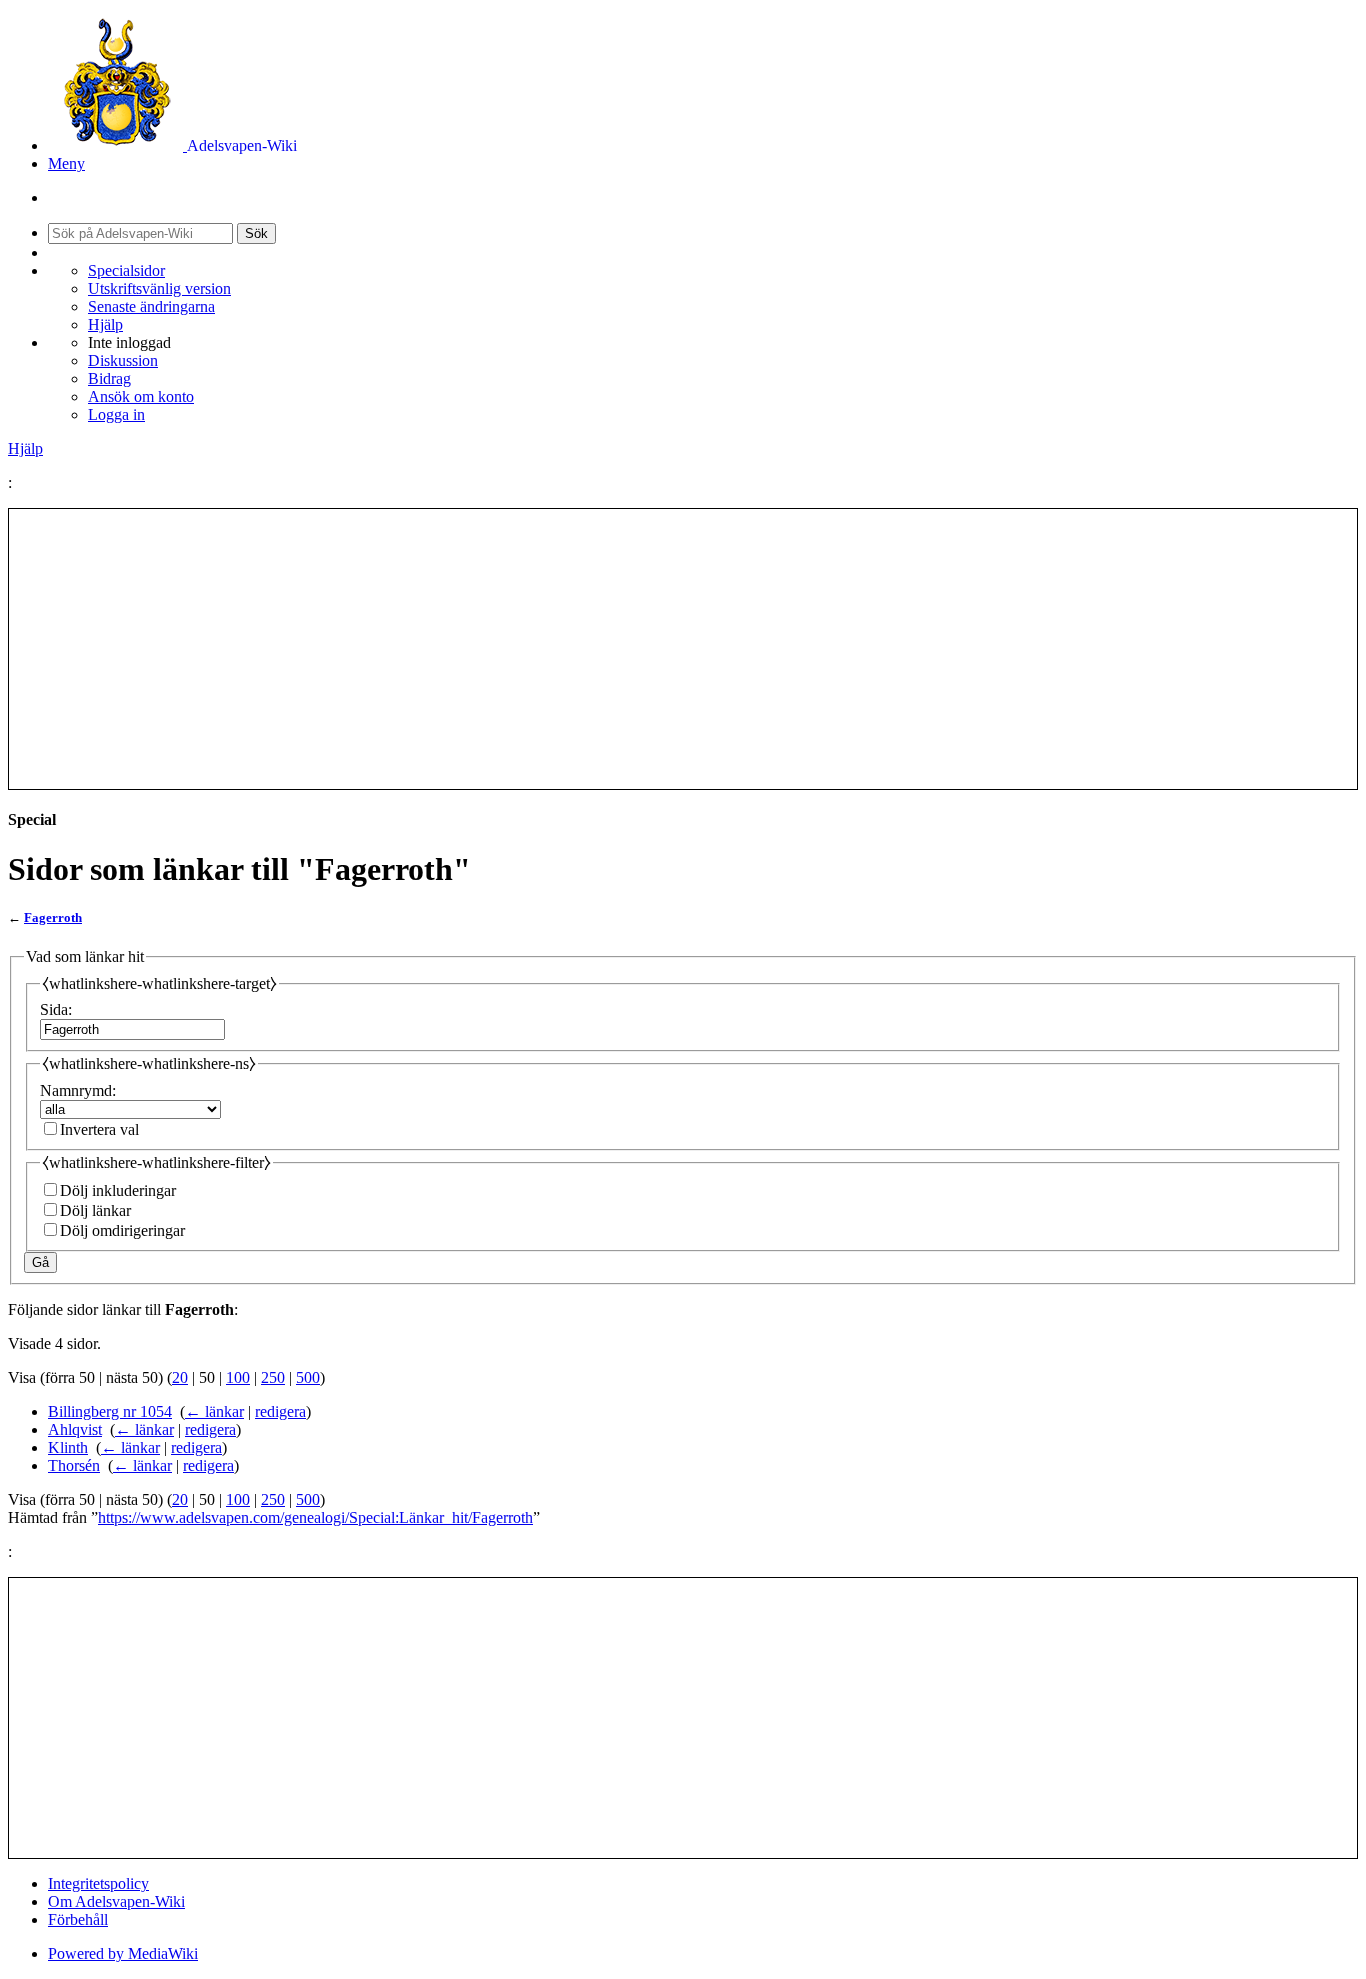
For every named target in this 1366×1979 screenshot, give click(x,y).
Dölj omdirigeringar (122, 1230)
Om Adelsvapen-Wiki (116, 1901)
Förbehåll (78, 1919)
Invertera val (99, 1129)
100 (238, 1377)
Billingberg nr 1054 (110, 1411)
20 (180, 1377)
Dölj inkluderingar (118, 1190)
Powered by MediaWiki (123, 1953)
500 (308, 1377)
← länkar (214, 1411)
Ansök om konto (141, 396)
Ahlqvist (75, 1429)
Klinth (68, 1447)
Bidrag (109, 378)
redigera (280, 1411)
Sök (256, 233)
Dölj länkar (95, 1210)
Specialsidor (126, 270)
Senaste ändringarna (151, 306)
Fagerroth (53, 917)
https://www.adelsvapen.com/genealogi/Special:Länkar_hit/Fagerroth (315, 1517)
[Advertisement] (683, 649)
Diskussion (123, 360)
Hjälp (105, 324)
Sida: (56, 1009)
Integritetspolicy (98, 1883)
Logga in (116, 414)
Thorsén (74, 1465)
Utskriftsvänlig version (159, 288)
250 (273, 1377)
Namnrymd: (78, 1090)
